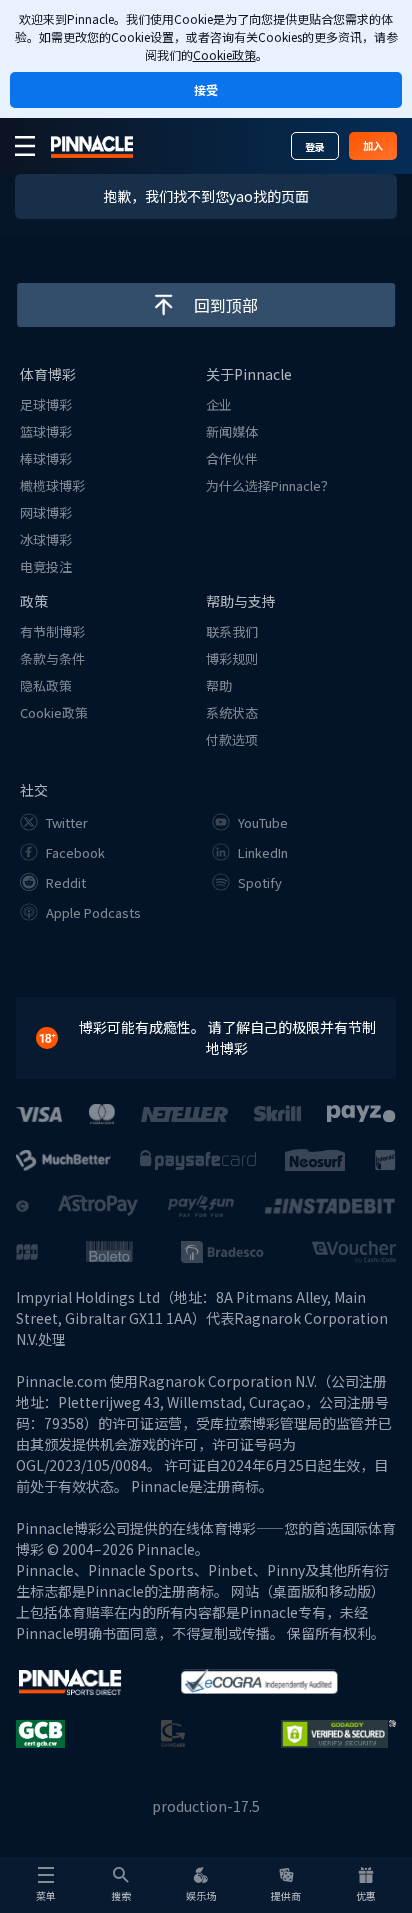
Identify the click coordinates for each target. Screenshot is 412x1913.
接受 (206, 89)
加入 (373, 145)
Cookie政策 (224, 54)
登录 (315, 146)
